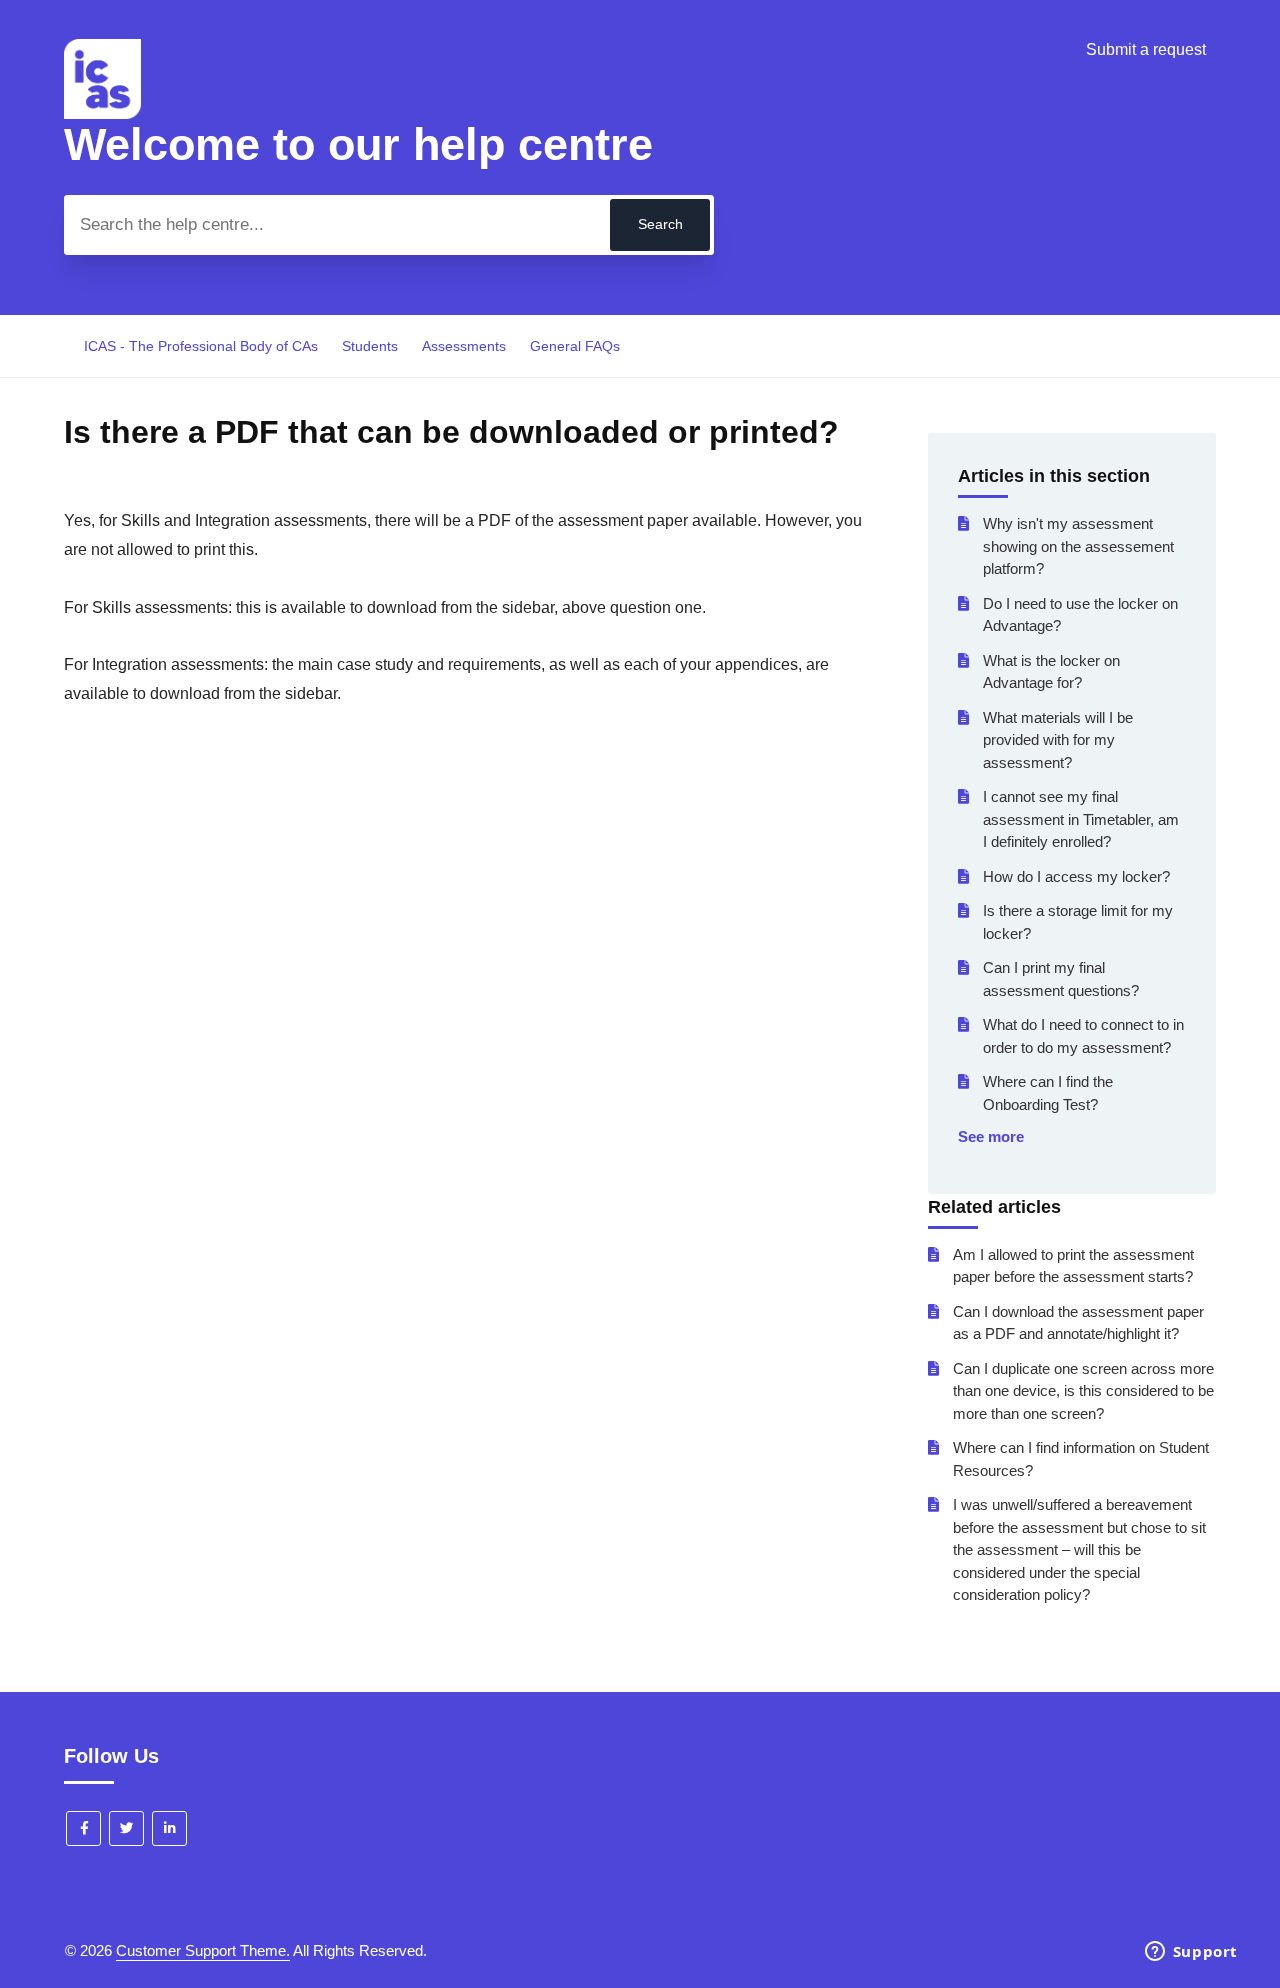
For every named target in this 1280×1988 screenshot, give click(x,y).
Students (370, 346)
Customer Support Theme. (203, 1950)
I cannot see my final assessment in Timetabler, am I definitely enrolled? (1081, 819)
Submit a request (1146, 49)
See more (991, 1136)
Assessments (464, 346)
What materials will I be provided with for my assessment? (1058, 740)
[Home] (102, 113)
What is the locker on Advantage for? (1051, 672)
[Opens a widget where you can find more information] (1191, 1953)
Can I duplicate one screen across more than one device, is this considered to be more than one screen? (1083, 1391)
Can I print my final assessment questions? (1061, 979)
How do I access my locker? (1076, 876)
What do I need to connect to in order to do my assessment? (1083, 1036)
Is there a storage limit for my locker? (1078, 922)
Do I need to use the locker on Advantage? (1080, 615)
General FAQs (575, 346)
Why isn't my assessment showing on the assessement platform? (1078, 546)
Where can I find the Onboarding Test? (1048, 1093)
